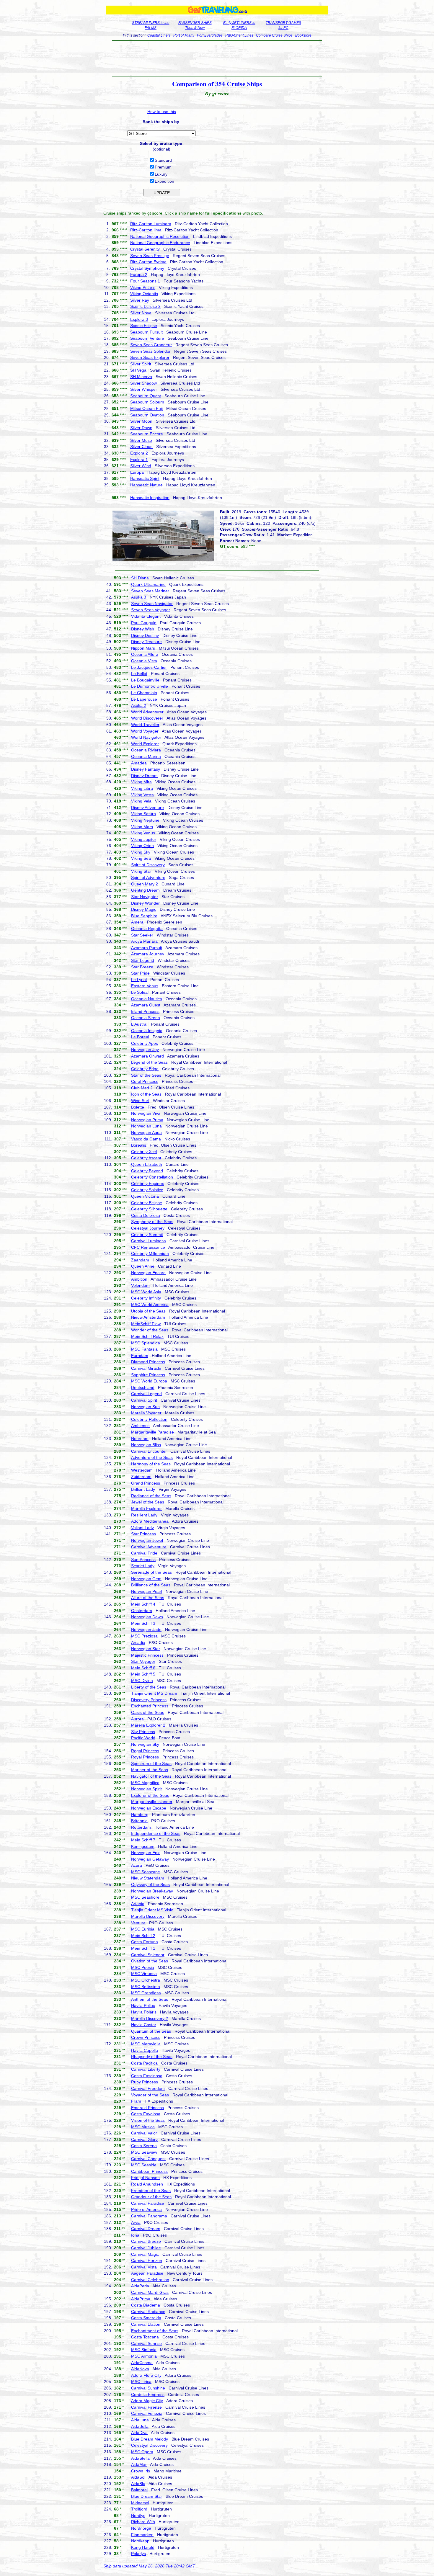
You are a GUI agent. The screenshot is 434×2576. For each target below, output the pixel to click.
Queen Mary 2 (145, 884)
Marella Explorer (146, 1508)
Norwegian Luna (146, 1126)
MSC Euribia (143, 1929)
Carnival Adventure (149, 1547)
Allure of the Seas (148, 1598)
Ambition (139, 1279)
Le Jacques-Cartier (149, 667)
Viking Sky (141, 852)
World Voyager (145, 731)
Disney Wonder (145, 903)
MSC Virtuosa (144, 1974)
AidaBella (140, 2426)
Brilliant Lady (143, 1489)
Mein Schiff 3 (143, 1623)
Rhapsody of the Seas (152, 2057)
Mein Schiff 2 (143, 1936)
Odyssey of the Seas (150, 1884)
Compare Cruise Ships (274, 35)
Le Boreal (140, 1037)
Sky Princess (143, 1732)
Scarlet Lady (143, 1566)
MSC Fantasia (144, 1349)
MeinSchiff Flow (146, 1324)
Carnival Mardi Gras (150, 2292)
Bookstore (303, 35)
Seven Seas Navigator (152, 604)
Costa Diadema (146, 2305)
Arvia (136, 2222)
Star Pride (140, 973)
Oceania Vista (144, 661)
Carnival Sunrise (146, 2343)
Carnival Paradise (148, 2203)
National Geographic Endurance (160, 243)
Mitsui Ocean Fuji (146, 408)
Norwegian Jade (146, 1629)
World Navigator (146, 737)
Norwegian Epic (146, 1853)
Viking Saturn (143, 814)
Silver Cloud (141, 447)
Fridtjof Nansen (145, 2178)
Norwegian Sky (145, 1744)
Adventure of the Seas (152, 1457)
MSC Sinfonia (144, 2350)
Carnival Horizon (147, 2260)
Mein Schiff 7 (143, 1840)
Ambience (140, 1426)
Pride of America (146, 2209)
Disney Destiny (145, 635)
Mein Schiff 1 (143, 1948)
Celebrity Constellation (152, 1177)
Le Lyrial (139, 980)
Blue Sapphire (144, 916)
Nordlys (138, 2515)
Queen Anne (143, 1266)
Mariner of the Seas (150, 1770)
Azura (137, 1865)
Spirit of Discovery (148, 865)
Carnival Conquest (148, 2159)
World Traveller (145, 725)
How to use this (162, 112)
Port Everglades (210, 35)
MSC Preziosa (144, 1636)
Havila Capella (145, 2050)
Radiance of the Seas (151, 1496)
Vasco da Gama (146, 1139)
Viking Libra (142, 788)
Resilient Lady (144, 1515)
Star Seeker (142, 935)
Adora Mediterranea (150, 1521)
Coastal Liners (159, 35)
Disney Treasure (146, 642)
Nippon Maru (143, 648)
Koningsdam (143, 1846)
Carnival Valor (144, 2133)
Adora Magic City (147, 2401)
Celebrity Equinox (147, 1184)
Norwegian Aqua (146, 1132)
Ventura (138, 1923)
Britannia (139, 1821)
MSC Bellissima (146, 1987)
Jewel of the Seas (148, 1502)
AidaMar (139, 2464)
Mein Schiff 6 (143, 1668)
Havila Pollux (143, 2005)
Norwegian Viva (146, 1113)
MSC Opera (142, 2452)
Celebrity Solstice (147, 1190)
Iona (135, 2235)
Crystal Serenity (145, 249)
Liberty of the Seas (149, 1687)
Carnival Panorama (149, 2216)
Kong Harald (143, 2547)
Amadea (139, 763)
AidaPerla (140, 2286)
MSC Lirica (141, 2382)
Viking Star (141, 871)
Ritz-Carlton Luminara (151, 224)
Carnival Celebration (150, 2280)
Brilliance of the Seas (151, 1585)
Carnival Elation (146, 2324)
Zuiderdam (141, 1477)
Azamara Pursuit (147, 948)
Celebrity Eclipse (147, 1203)
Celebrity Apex (145, 1043)
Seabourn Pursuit (146, 332)
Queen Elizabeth (147, 1164)
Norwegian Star (146, 1649)
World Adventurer (147, 712)
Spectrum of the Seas (151, 1763)
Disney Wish (143, 629)
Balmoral (139, 2490)
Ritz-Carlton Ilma (146, 230)
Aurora (137, 1719)
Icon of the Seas (146, 1094)
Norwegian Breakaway (152, 1891)
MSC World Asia (146, 1292)
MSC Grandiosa (146, 1993)
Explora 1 (139, 460)
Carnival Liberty (146, 2069)
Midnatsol (140, 2503)
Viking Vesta (142, 795)
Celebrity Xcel (144, 1152)
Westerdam (142, 1470)
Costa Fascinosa (147, 2076)
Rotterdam (141, 1827)
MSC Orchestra (146, 1980)
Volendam (140, 1285)
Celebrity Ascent (146, 1158)
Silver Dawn (141, 428)
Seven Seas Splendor (150, 351)
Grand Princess (146, 1483)
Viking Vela (141, 801)
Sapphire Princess (148, 1375)
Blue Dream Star (147, 2496)
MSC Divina (142, 1681)
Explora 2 (139, 453)
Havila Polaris (144, 2012)
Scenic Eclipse (144, 326)
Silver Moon (141, 421)
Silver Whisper (144, 389)
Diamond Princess (148, 1362)
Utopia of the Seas (148, 1311)
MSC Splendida (146, 1343)
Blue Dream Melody (150, 2439)
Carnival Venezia (147, 2413)
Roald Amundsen (147, 2184)
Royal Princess (145, 1757)
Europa (137, 472)
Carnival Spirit (144, 1400)
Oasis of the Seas (148, 1712)
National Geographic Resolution (160, 236)
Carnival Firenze (146, 2407)
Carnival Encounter (149, 1451)
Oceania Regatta (147, 929)
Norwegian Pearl (147, 1591)
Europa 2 (139, 274)
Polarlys (138, 2554)
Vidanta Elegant (146, 616)
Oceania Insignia (147, 1031)
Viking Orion (142, 846)
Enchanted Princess (150, 1706)
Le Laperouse (144, 699)
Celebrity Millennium (150, 1253)
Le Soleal (140, 992)
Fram (136, 2101)
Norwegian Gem (146, 1579)
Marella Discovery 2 (150, 2018)
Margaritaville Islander (152, 1802)
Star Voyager (143, 1661)
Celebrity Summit (147, 1235)
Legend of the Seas (149, 1062)
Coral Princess (145, 1081)
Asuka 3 (139, 597)
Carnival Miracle (146, 1368)
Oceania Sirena (146, 1018)
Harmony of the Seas (151, 1464)
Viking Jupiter (144, 839)
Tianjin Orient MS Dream (154, 1693)
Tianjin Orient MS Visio (152, 1910)
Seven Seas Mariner (150, 591)
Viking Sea (141, 858)
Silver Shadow (143, 383)
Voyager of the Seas (150, 2095)
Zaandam (140, 1260)
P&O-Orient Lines (239, 35)
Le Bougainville (145, 680)
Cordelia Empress (148, 2394)
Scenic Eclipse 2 (145, 306)
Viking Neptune (145, 820)
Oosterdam (142, 1611)
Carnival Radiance (148, 2312)
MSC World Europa (149, 1381)
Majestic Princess (147, 1655)
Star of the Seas (146, 1075)
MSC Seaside (144, 2165)
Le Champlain (144, 693)
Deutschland (143, 1387)
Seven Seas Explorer (150, 357)
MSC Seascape (146, 1872)
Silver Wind (141, 466)
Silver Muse (141, 440)
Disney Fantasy (146, 769)
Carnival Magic (145, 2254)
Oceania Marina (146, 756)
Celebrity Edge (145, 1069)
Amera (137, 922)
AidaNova (140, 2369)
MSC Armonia (144, 2356)
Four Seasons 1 (145, 281)
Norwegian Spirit (146, 1789)
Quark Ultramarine (148, 584)
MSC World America (150, 1305)
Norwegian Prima (147, 1120)
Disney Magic (144, 909)
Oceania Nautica (147, 999)
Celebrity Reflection (149, 1419)
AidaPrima (141, 2299)
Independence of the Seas (156, 1833)
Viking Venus (143, 833)
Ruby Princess (145, 2082)
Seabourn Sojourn (147, 402)
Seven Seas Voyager (151, 610)
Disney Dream (144, 776)
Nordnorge (141, 2528)
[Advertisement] (217, 58)
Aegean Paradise (147, 2273)
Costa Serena (144, 2146)
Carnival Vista (144, 2267)
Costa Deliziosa (146, 1215)
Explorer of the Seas (150, 1795)
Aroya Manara (144, 941)
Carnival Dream (146, 2229)
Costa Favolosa (146, 2114)
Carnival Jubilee (146, 2248)
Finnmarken (142, 2535)
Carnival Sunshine (148, 2388)
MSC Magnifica (145, 1783)
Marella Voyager (146, 1413)
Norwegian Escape (149, 1808)
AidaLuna (140, 2420)
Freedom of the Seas (151, 2191)
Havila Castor (144, 2025)
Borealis (139, 1145)
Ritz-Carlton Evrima (148, 262)
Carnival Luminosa (149, 1241)
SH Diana (140, 578)
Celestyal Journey (148, 1228)
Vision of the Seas (148, 2120)
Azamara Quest (146, 1005)
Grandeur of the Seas (151, 2197)
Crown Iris (141, 2471)
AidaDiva (139, 2433)
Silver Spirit (141, 364)
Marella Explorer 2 (148, 1725)
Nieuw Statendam (148, 1878)
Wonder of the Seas (150, 1330)
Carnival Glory (144, 2139)
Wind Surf (140, 1101)
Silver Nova (141, 313)
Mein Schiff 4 (143, 1604)
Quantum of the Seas (151, 2031)
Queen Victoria (145, 1196)
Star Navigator (145, 897)
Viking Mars (142, 827)
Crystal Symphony (147, 268)
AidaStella (140, 2458)
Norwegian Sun (145, 1407)
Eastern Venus (145, 986)
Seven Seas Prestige (150, 256)
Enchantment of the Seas (155, 2331)
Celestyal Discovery (149, 2445)
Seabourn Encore (147, 434)
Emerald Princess (147, 2108)
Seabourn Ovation (147, 415)
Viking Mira (141, 782)
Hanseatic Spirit (145, 478)
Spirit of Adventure (148, 877)
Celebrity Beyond (147, 1171)
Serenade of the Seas (151, 1572)
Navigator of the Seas (151, 1776)
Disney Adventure (147, 808)
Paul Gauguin (144, 623)
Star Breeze (142, 967)
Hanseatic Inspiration (150, 498)
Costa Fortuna (145, 1942)
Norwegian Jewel (147, 1540)
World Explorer (145, 744)
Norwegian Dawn (147, 1617)
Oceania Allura (145, 654)
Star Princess (143, 1534)
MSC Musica (143, 2127)
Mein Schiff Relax (147, 1336)
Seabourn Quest (146, 396)
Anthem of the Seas (150, 1999)
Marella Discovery (148, 1916)
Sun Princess (143, 1560)
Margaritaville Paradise (152, 1432)
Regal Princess (145, 1751)
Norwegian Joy (145, 1050)
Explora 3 (139, 319)
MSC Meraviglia (146, 2044)
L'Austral (139, 1024)
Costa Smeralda (146, 2318)
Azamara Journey (148, 954)
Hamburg (140, 1815)
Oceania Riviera (146, 750)
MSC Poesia (143, 1967)
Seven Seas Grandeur (151, 345)
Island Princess (145, 1011)
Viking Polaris (143, 287)
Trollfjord (139, 2509)
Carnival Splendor (148, 1955)
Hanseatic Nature (146, 485)
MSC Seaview (144, 2152)
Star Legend (143, 960)
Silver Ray (140, 300)
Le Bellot (139, 674)
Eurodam (140, 1356)
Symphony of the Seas (152, 1222)
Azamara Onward (147, 1056)
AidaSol (138, 2477)
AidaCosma (142, 2363)
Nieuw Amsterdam (148, 1317)
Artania (138, 1904)
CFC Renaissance (148, 1247)
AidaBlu (138, 2484)
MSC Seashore (145, 1897)
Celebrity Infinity (146, 1298)
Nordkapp (140, 2541)
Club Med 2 (142, 1088)
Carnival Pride (144, 1553)
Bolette (138, 1107)
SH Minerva (141, 377)
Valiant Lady (142, 1528)
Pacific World (143, 1738)
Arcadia (138, 1642)
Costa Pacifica (144, 2063)
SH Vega (138, 370)
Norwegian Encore (148, 1273)
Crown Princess (146, 2037)
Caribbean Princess (149, 2171)
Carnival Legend (146, 1394)
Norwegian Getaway (150, 1859)
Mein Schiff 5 (143, 1674)
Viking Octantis (144, 294)
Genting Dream (145, 890)
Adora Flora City (146, 2375)
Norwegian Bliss (146, 1445)
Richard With (143, 2522)
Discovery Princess (149, 1700)
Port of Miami (184, 35)
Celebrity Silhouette (149, 1209)
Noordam (140, 1439)
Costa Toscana (145, 2337)
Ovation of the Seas (150, 1961)
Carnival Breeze (146, 2241)
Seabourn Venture (147, 338)
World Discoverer (147, 718)
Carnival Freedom (148, 2088)
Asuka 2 (139, 705)
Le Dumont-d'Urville (150, 686)
